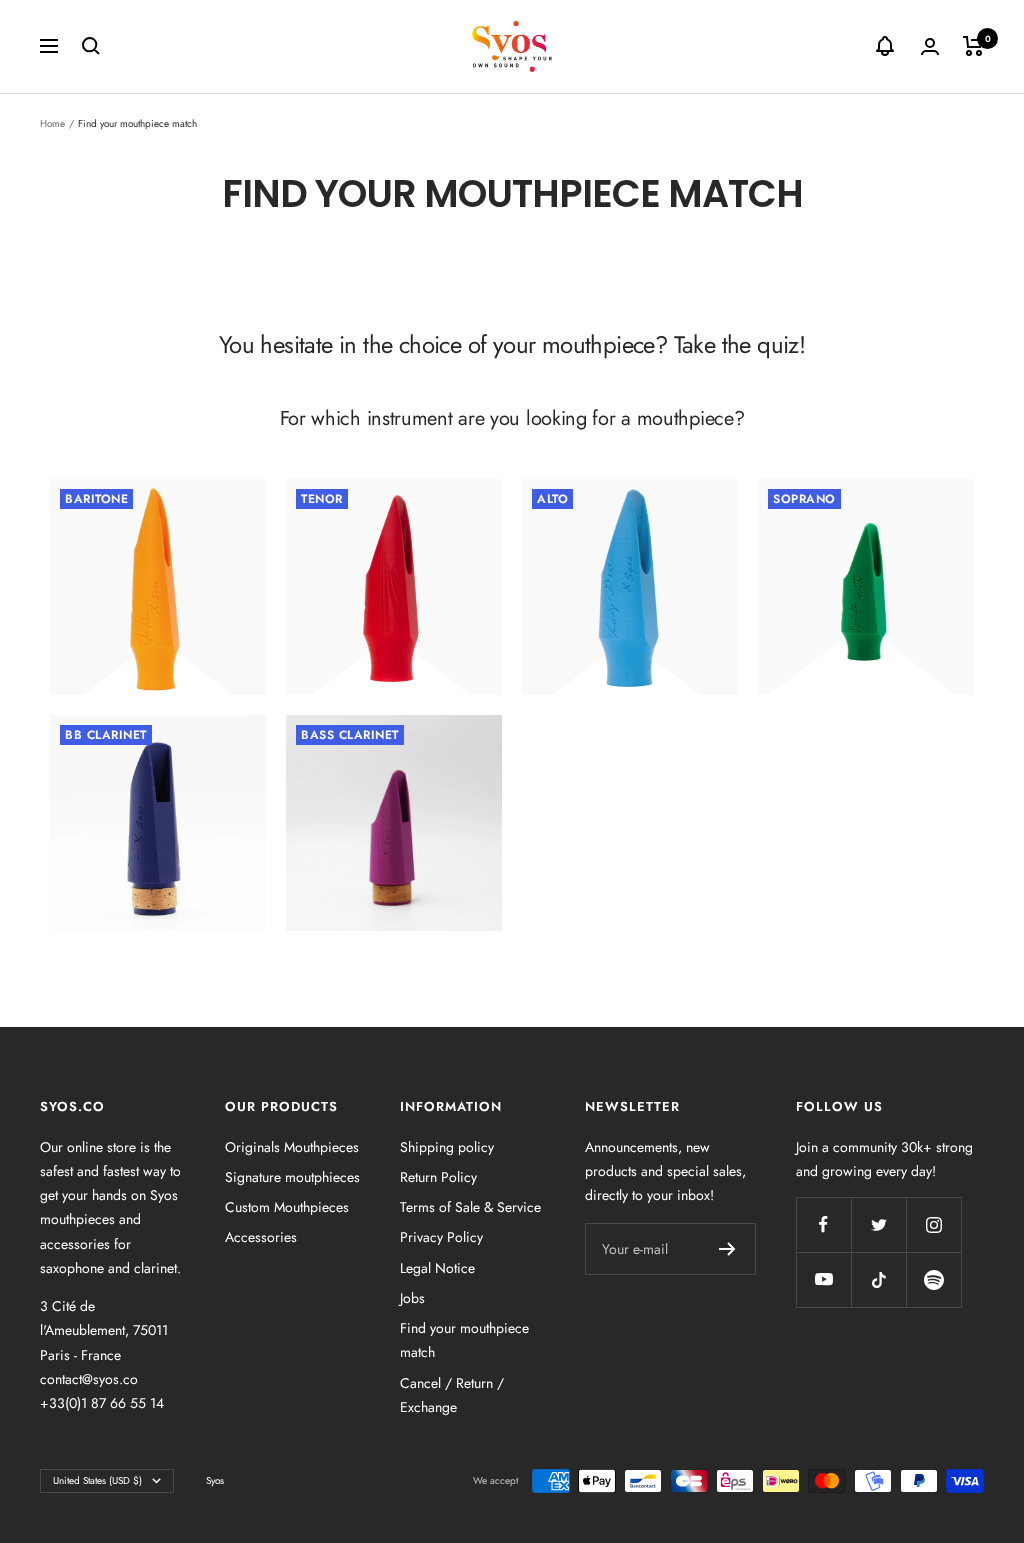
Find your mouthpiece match (464, 1340)
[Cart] (973, 46)
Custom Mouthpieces (287, 1207)
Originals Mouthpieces (292, 1147)
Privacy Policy (441, 1237)
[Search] (91, 46)
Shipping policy (447, 1147)
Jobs (412, 1298)
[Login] (930, 46)
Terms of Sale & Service (470, 1207)
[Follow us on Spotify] (933, 1279)
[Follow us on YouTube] (823, 1279)
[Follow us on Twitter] (878, 1224)
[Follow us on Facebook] (823, 1224)
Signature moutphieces (292, 1177)
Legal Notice (437, 1268)
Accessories (261, 1237)
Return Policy (438, 1177)
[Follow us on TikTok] (878, 1279)
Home (52, 123)
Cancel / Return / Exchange (452, 1395)
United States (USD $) (97, 1480)
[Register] (727, 1249)
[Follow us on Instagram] (933, 1224)
